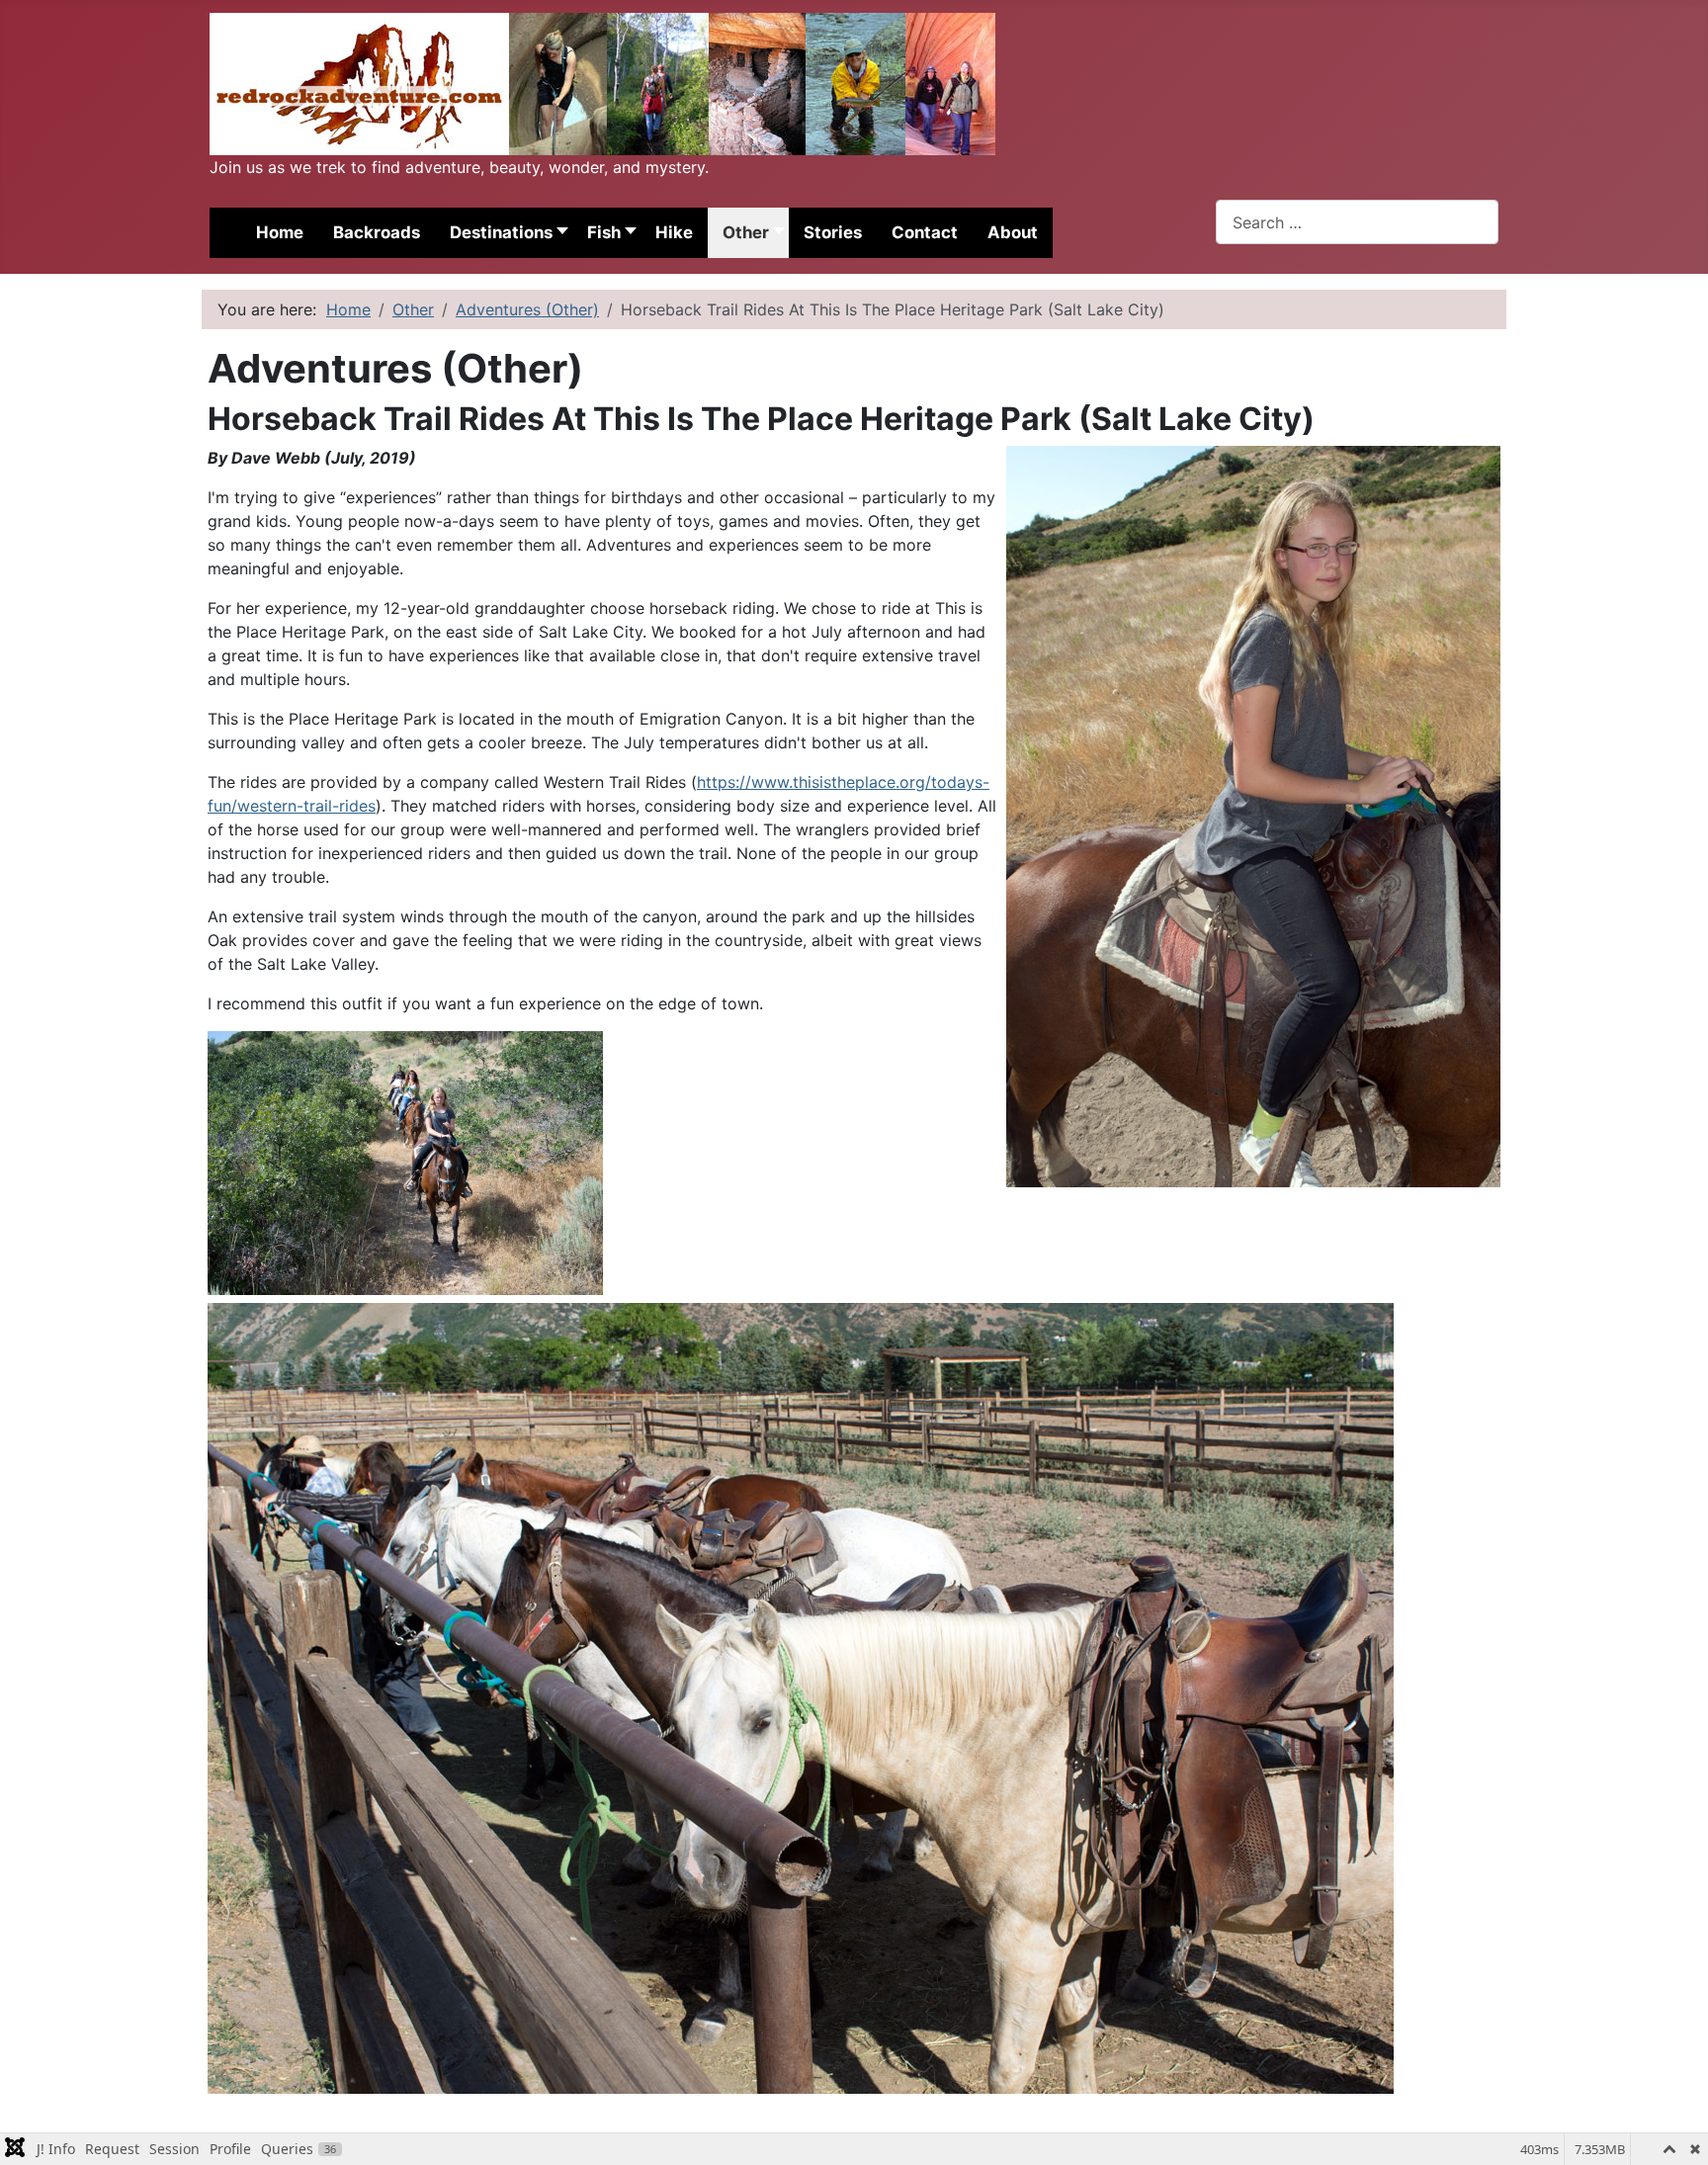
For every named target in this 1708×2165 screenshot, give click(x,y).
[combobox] (1357, 222)
